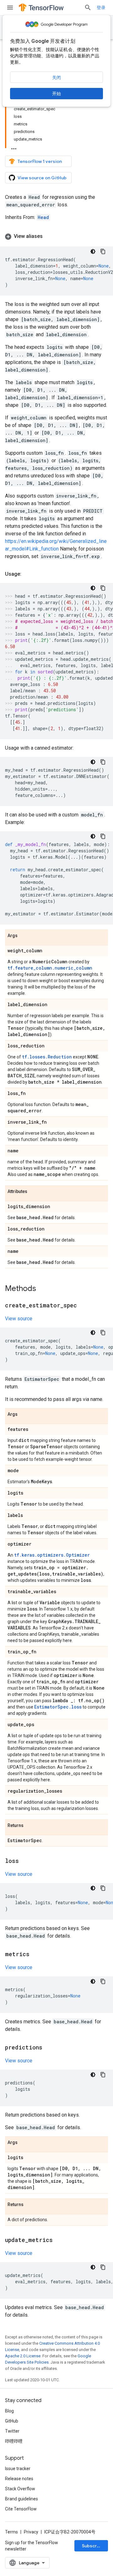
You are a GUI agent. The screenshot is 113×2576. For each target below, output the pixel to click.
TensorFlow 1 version (40, 161)
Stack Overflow (20, 2489)
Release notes (19, 2479)
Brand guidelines (22, 2499)
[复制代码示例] (103, 251)
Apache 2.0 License (23, 2356)
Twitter (12, 2431)
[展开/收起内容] (14, 147)
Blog (9, 2411)
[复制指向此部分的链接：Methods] (42, 1289)
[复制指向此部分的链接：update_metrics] (59, 2240)
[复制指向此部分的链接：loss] (25, 1861)
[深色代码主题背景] (93, 251)
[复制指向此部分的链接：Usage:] (28, 574)
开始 (56, 94)
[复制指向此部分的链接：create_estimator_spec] (83, 1306)
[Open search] (88, 8)
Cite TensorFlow (21, 2509)
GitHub (12, 2421)
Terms (11, 2532)
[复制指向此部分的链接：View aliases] (49, 236)
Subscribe (93, 2546)
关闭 (56, 78)
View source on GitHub (42, 178)
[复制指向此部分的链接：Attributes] (34, 1192)
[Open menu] (10, 8)
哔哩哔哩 (14, 2441)
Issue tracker (18, 2469)
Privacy (31, 2532)
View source (19, 1319)
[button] (56, 236)
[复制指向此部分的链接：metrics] (36, 1955)
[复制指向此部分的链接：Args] (24, 936)
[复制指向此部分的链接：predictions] (49, 2048)
